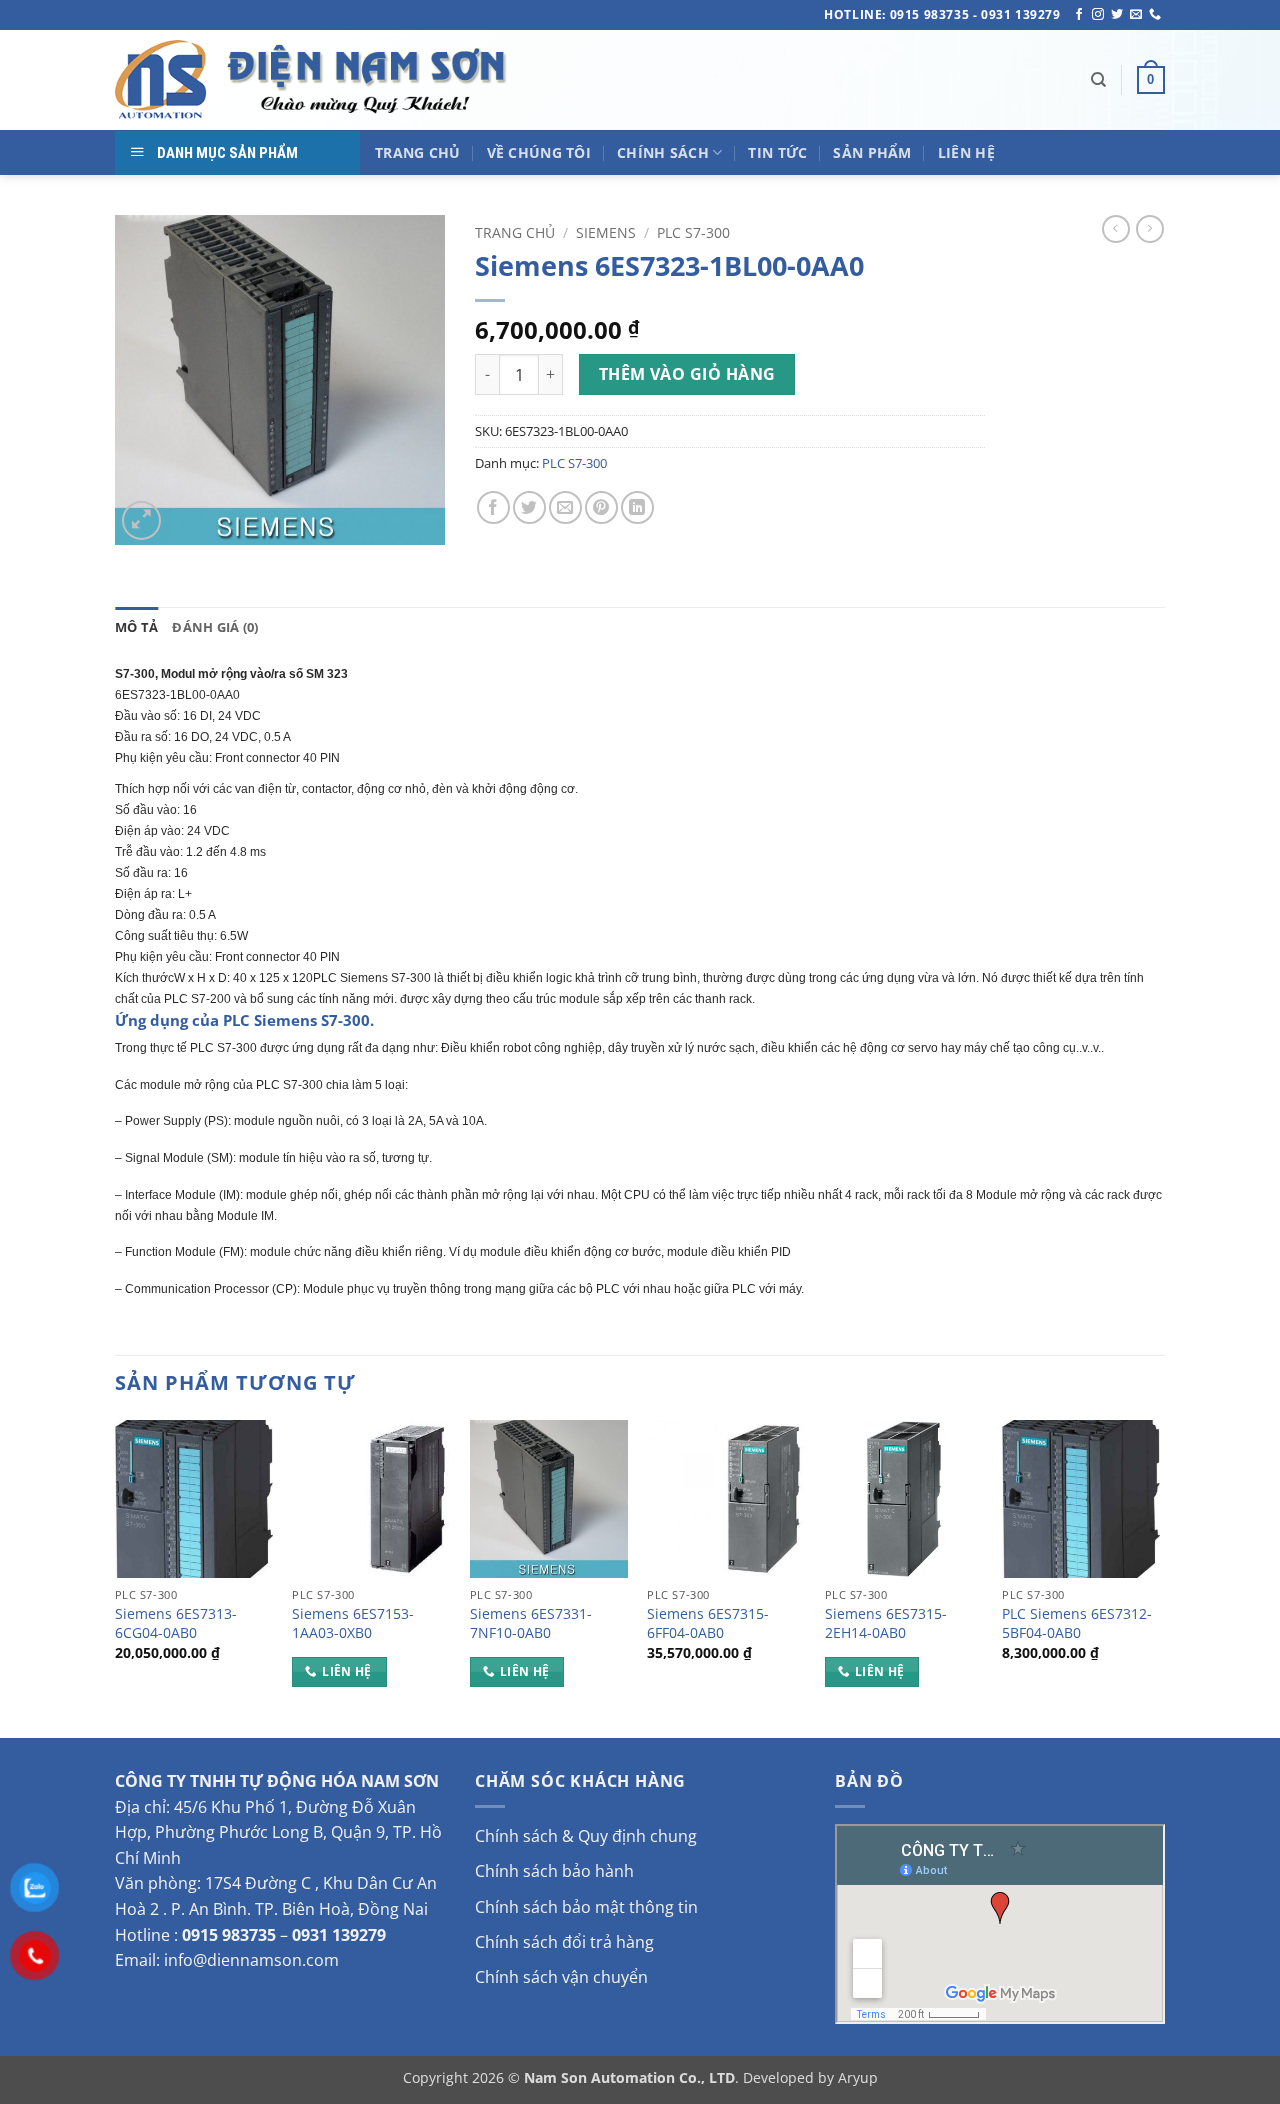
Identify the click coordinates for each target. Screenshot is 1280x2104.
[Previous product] (1150, 229)
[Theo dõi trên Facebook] (1079, 15)
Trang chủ (515, 232)
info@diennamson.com (251, 1960)
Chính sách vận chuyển (561, 1977)
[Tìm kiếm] (1098, 80)
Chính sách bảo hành (554, 1871)
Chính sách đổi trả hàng (564, 1942)
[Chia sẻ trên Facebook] (493, 507)
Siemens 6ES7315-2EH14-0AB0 (886, 1623)
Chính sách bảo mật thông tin (586, 1907)
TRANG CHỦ (418, 152)
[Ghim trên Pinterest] (601, 507)
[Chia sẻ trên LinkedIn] (637, 507)
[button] (1151, 80)
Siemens (606, 232)
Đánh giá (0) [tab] (215, 627)
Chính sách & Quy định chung (586, 1836)
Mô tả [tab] (136, 627)
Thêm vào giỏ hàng (687, 374)
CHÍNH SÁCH (663, 152)
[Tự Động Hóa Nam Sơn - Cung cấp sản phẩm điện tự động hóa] (315, 80)
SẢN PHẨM (872, 152)
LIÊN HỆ (966, 152)
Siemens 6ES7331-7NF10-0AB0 (531, 1623)
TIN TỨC (777, 152)
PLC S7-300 (693, 232)
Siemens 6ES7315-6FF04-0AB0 (708, 1623)
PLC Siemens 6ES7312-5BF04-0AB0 (1077, 1623)
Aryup (858, 2077)
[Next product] (1116, 229)
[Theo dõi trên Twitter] (1117, 15)
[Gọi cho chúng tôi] (1155, 15)
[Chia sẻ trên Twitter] (529, 507)
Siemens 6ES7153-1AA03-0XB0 (353, 1623)
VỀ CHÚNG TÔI (539, 152)
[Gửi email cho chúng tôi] (1136, 15)
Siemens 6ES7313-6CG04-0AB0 (176, 1623)
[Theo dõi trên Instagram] (1098, 15)
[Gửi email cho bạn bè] (565, 507)
